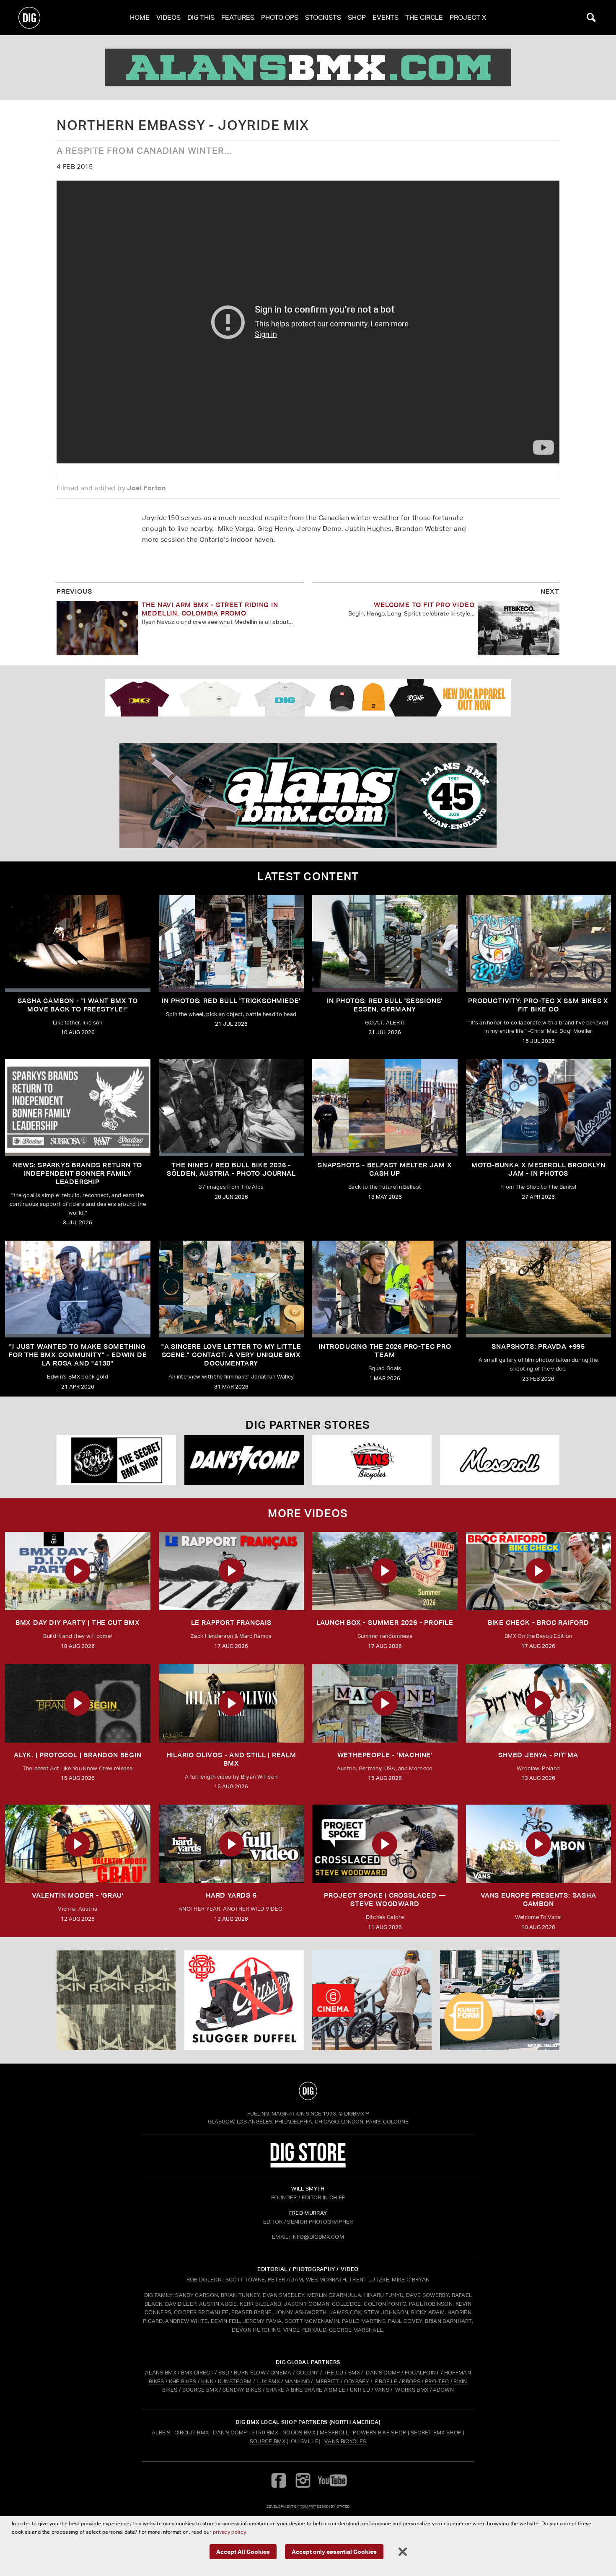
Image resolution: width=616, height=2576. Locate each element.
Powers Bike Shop (379, 2432)
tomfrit (308, 2506)
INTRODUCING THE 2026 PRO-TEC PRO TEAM (385, 1351)
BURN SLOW (250, 2373)
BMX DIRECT (197, 2373)
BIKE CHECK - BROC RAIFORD (538, 1623)
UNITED (360, 2390)
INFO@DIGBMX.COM (318, 2237)
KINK (207, 2381)
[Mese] (500, 1460)
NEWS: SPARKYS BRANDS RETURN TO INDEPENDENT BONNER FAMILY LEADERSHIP (78, 1173)
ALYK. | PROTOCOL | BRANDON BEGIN (78, 1755)
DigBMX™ (357, 2114)
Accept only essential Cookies (334, 2551)
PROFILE (386, 2381)
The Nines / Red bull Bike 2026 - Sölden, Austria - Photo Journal (231, 1169)
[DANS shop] (244, 1460)
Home (140, 17)
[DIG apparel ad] (308, 698)
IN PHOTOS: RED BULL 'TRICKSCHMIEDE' (231, 1001)
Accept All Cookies (243, 2551)
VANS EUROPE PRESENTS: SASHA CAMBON (538, 1900)
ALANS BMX (161, 2373)
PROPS (411, 2381)
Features (238, 17)
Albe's (161, 2432)
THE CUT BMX (342, 2373)
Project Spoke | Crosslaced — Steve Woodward (385, 1900)
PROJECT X (468, 17)
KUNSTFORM (235, 2381)
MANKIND (297, 2381)
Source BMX (268, 2441)
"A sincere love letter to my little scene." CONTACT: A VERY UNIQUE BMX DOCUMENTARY (231, 1355)
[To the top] (308, 2091)
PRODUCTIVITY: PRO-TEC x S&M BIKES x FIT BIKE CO (538, 1005)
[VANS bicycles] (372, 1460)
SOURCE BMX (200, 2390)
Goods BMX (299, 2432)
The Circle (424, 17)
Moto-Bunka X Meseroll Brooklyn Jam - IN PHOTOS (538, 1169)
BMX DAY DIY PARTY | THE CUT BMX (78, 1623)
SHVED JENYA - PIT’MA (538, 1755)
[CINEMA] (372, 2000)
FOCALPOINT (422, 2373)
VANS (382, 2390)
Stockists (323, 17)
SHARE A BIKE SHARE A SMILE (306, 2390)
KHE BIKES (183, 2381)
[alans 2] (308, 796)
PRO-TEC (437, 2381)
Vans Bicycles (345, 2441)
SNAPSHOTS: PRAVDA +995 (538, 1346)
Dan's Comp (230, 2432)
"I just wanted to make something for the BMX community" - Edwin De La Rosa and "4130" (78, 1355)
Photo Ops (280, 17)
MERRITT (327, 2381)
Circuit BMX (192, 2432)
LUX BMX (268, 2381)
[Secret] (116, 1460)
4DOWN (443, 2390)
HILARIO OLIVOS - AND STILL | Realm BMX (231, 1759)
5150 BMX (265, 2432)
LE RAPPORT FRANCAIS (231, 1623)
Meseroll (334, 2432)
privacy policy (229, 2532)
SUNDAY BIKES (242, 2390)
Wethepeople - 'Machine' (385, 1755)
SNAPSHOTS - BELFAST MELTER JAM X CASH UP (385, 1169)
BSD (223, 2373)
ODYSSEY (357, 2381)
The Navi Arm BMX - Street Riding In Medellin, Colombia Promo (210, 609)
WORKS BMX (412, 2390)
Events (386, 17)
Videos (168, 17)
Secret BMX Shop (436, 2432)
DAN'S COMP (383, 2373)
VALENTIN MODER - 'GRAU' (78, 1895)
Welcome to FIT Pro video (424, 605)
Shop (357, 17)
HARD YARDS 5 (231, 1895)
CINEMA (281, 2373)
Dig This (201, 17)
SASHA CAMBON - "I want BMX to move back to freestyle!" (78, 1005)
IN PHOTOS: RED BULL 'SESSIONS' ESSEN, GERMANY (385, 1005)
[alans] (308, 67)
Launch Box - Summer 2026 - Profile (385, 1623)
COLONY (308, 2373)
